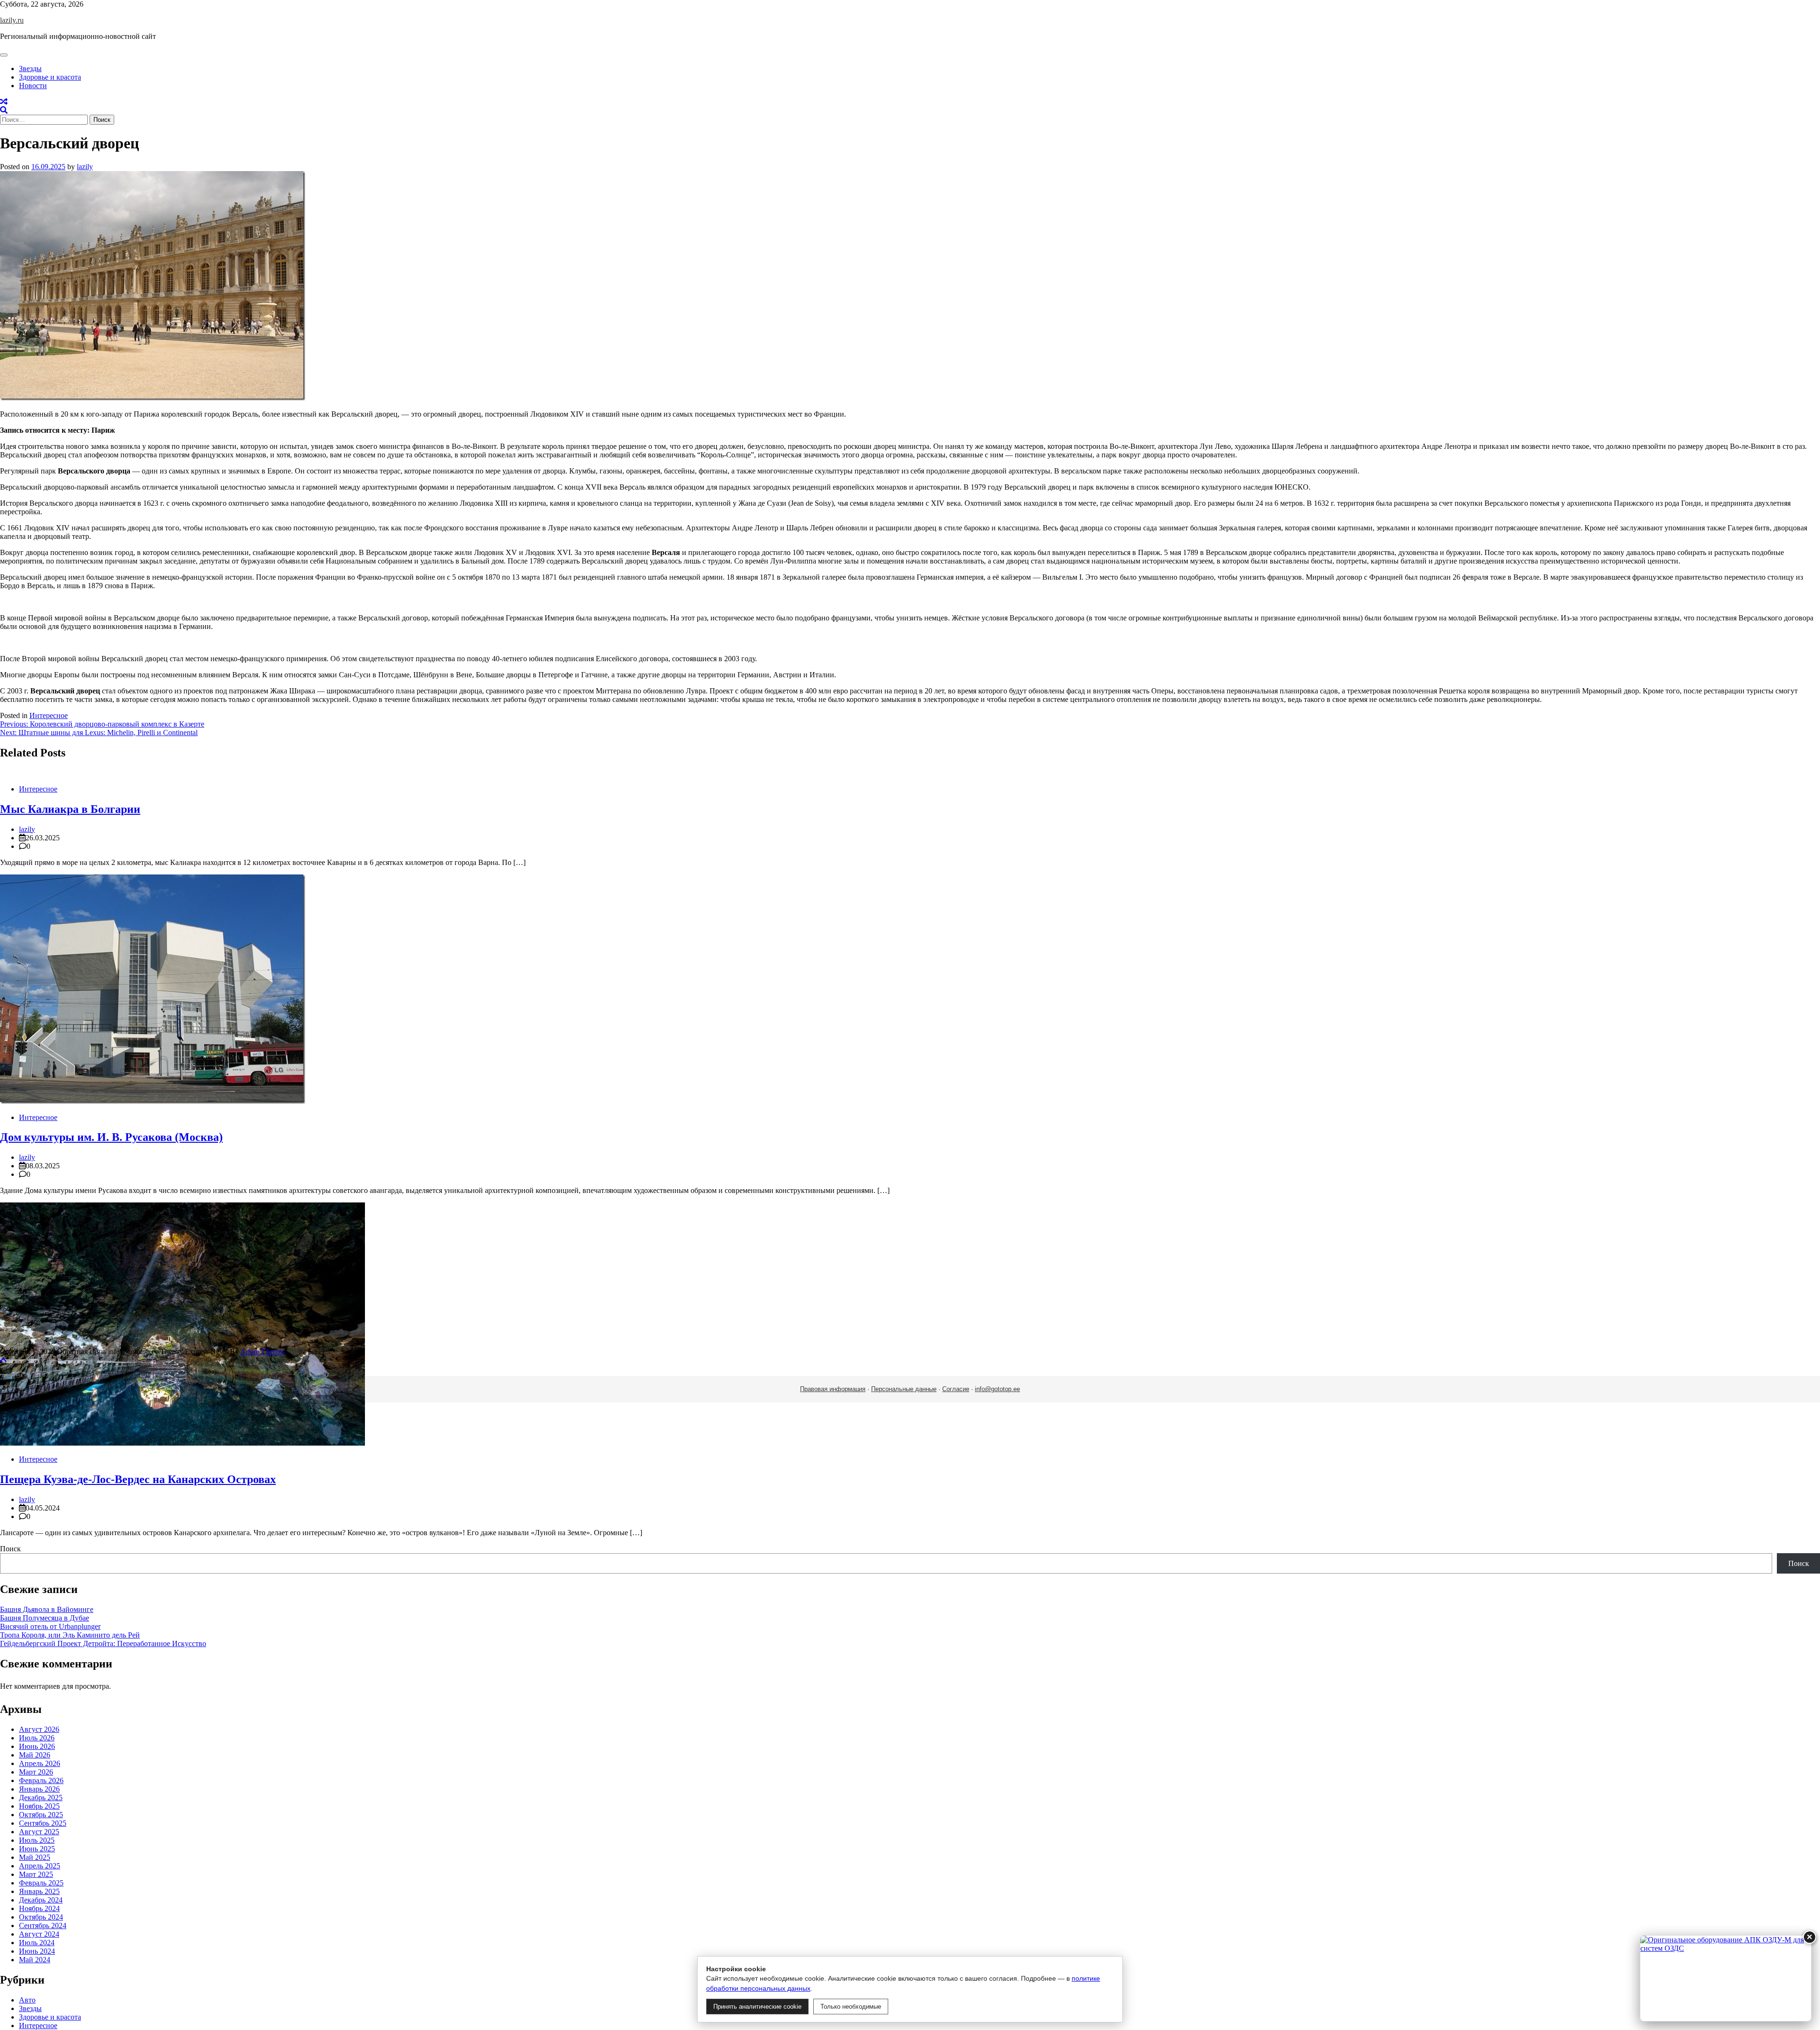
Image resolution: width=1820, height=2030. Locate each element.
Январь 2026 (39, 1789)
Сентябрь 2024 (43, 1925)
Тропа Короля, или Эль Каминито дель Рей (70, 1635)
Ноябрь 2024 (39, 1908)
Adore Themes (263, 1352)
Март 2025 (36, 1874)
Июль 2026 (37, 1738)
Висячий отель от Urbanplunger (50, 1626)
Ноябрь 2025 (39, 1806)
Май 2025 (35, 1857)
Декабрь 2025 (41, 1798)
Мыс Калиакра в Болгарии (70, 809)
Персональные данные (904, 1389)
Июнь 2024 (37, 1951)
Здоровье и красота (50, 77)
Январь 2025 (39, 1891)
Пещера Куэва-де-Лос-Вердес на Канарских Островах (138, 1479)
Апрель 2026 (40, 1763)
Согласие (956, 1389)
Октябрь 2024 (41, 1917)
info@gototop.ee (997, 1389)
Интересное (49, 715)
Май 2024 (35, 1960)
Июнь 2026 (37, 1746)
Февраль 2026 (41, 1780)
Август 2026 (39, 1729)
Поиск (10, 1549)
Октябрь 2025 (41, 1815)
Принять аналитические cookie (757, 2007)
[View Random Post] (4, 102)
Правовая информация (833, 1389)
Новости (33, 86)
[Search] (4, 110)
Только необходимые (851, 2007)
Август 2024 (39, 1934)
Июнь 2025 (37, 1849)
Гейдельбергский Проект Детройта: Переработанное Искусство (103, 1643)
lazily (85, 167)
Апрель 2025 (40, 1866)
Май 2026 (35, 1755)
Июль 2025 (37, 1840)
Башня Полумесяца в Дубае (45, 1618)
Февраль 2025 (41, 1883)
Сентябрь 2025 (43, 1823)
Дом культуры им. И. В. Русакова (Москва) (111, 1137)
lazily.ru (12, 20)
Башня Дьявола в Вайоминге (47, 1609)
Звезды (30, 68)
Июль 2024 (37, 1943)
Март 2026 (36, 1772)
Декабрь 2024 (41, 1900)
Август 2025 (39, 1832)
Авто (27, 2000)
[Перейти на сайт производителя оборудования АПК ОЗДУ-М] (1726, 1978)
